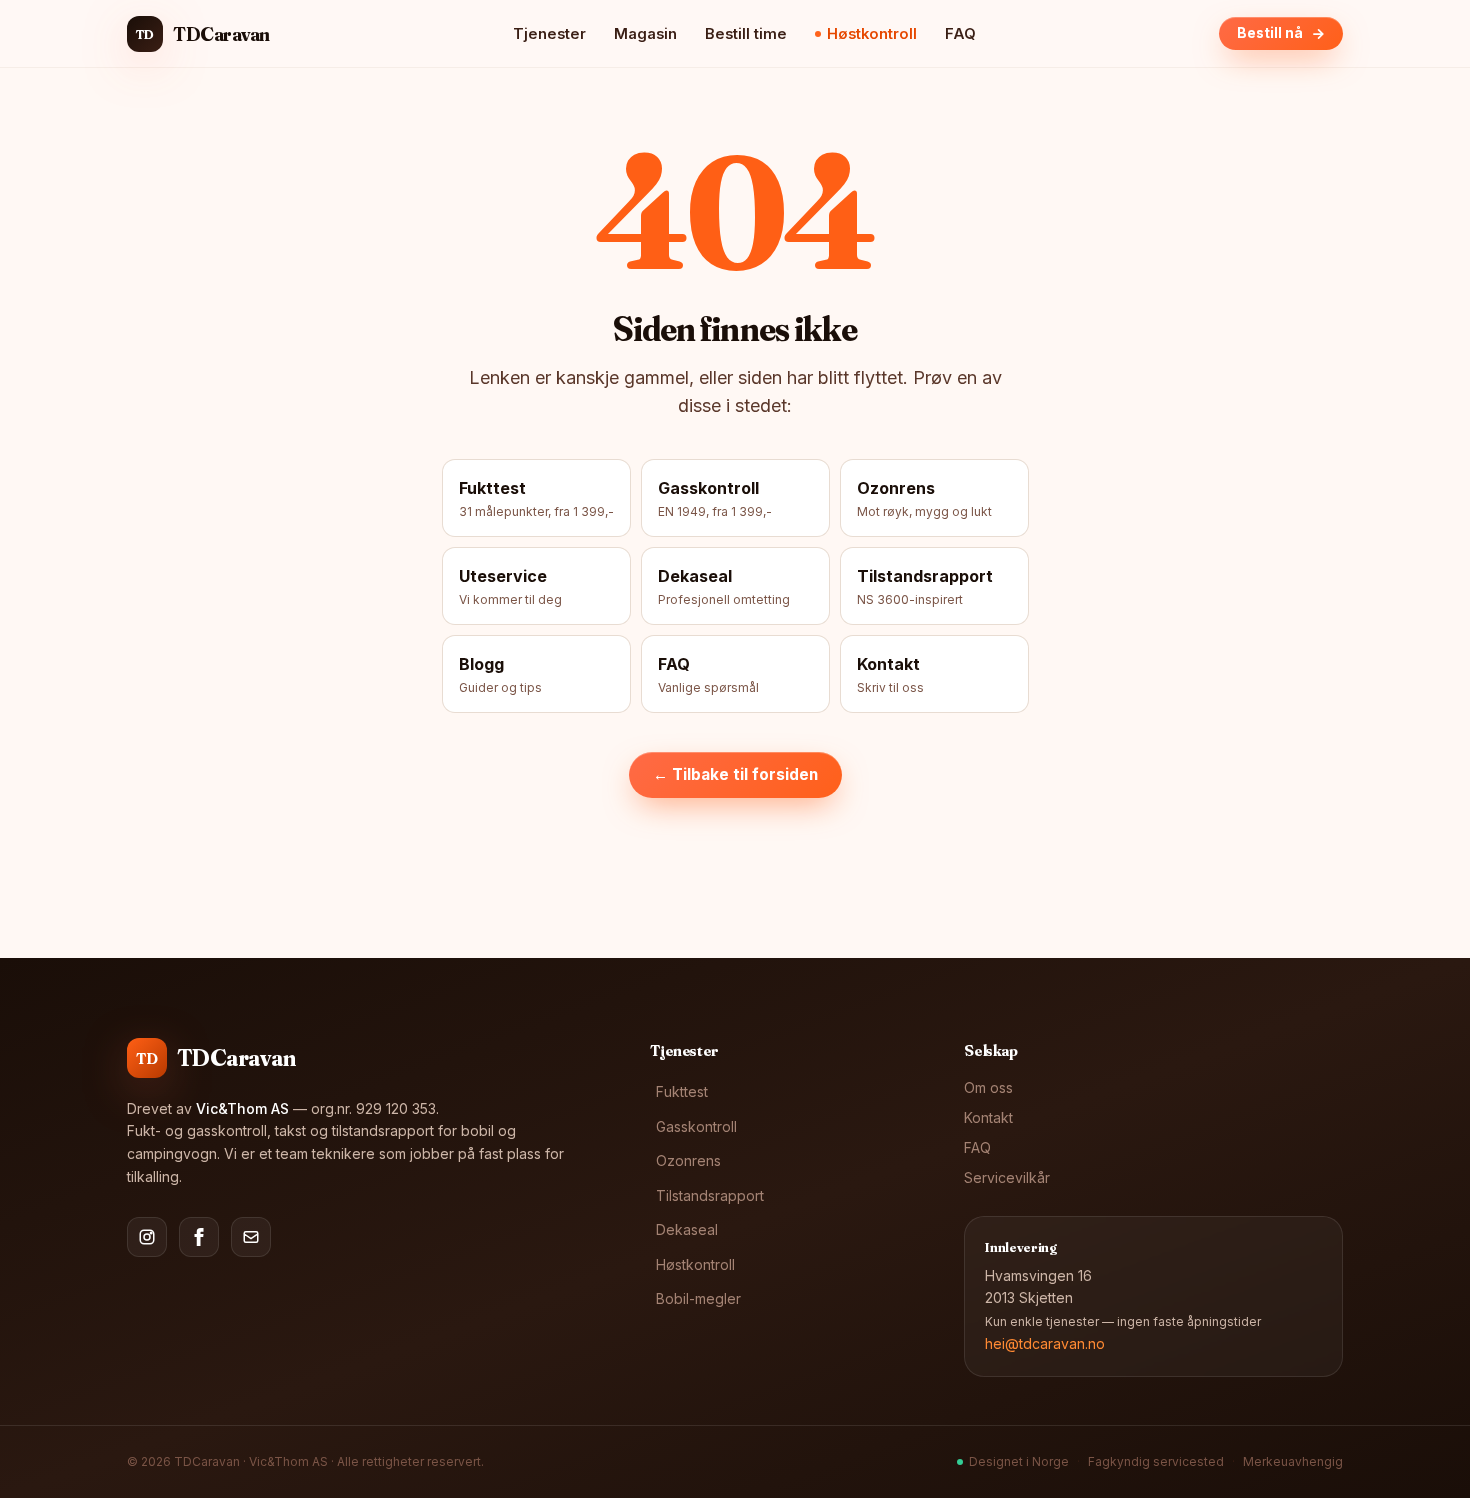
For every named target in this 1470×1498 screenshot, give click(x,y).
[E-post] (251, 1237)
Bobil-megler (698, 1298)
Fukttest (682, 1091)
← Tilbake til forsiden (735, 774)
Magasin (645, 34)
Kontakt (988, 1117)
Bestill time (746, 34)
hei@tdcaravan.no (1045, 1343)
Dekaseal (687, 1229)
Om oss (988, 1087)
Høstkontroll (872, 34)
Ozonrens (688, 1160)
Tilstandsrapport (710, 1195)
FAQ (960, 34)
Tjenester (549, 34)
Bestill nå (1270, 33)
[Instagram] (147, 1237)
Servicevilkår (1007, 1177)
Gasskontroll (696, 1126)
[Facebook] (199, 1237)
